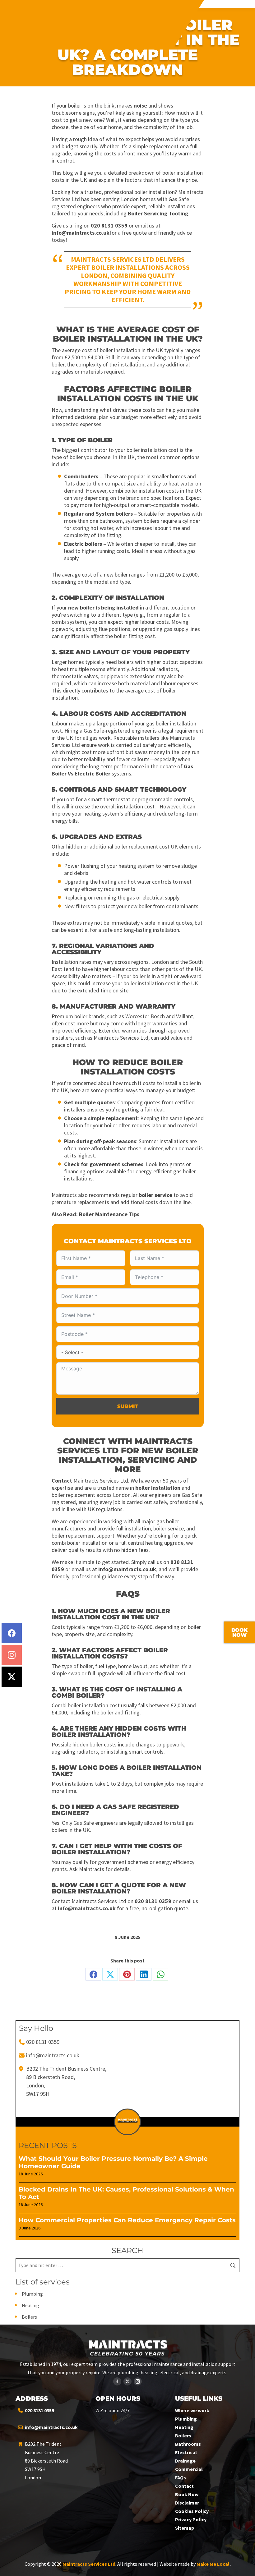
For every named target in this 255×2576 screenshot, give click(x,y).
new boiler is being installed (103, 607)
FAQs (181, 2477)
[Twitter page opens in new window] (127, 2381)
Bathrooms (188, 2444)
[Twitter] (12, 1677)
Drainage (185, 2461)
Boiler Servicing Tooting (158, 213)
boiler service (155, 1195)
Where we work (192, 2410)
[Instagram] (12, 1655)
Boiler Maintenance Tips (109, 1214)
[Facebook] (12, 1633)
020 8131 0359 (109, 225)
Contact (62, 1481)
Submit (128, 1406)
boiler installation (158, 1488)
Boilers (29, 2317)
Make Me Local (213, 2564)
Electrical (186, 2452)
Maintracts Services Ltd (89, 2564)
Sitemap (185, 2528)
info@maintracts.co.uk (81, 233)
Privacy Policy (191, 2519)
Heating (30, 2305)
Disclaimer (187, 2503)
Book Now (187, 2494)
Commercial (189, 2469)
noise (140, 106)
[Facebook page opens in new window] (117, 2381)
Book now (239, 1633)
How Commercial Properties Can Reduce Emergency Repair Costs (127, 2220)
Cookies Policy (192, 2511)
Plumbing (32, 2294)
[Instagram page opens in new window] (138, 2381)
